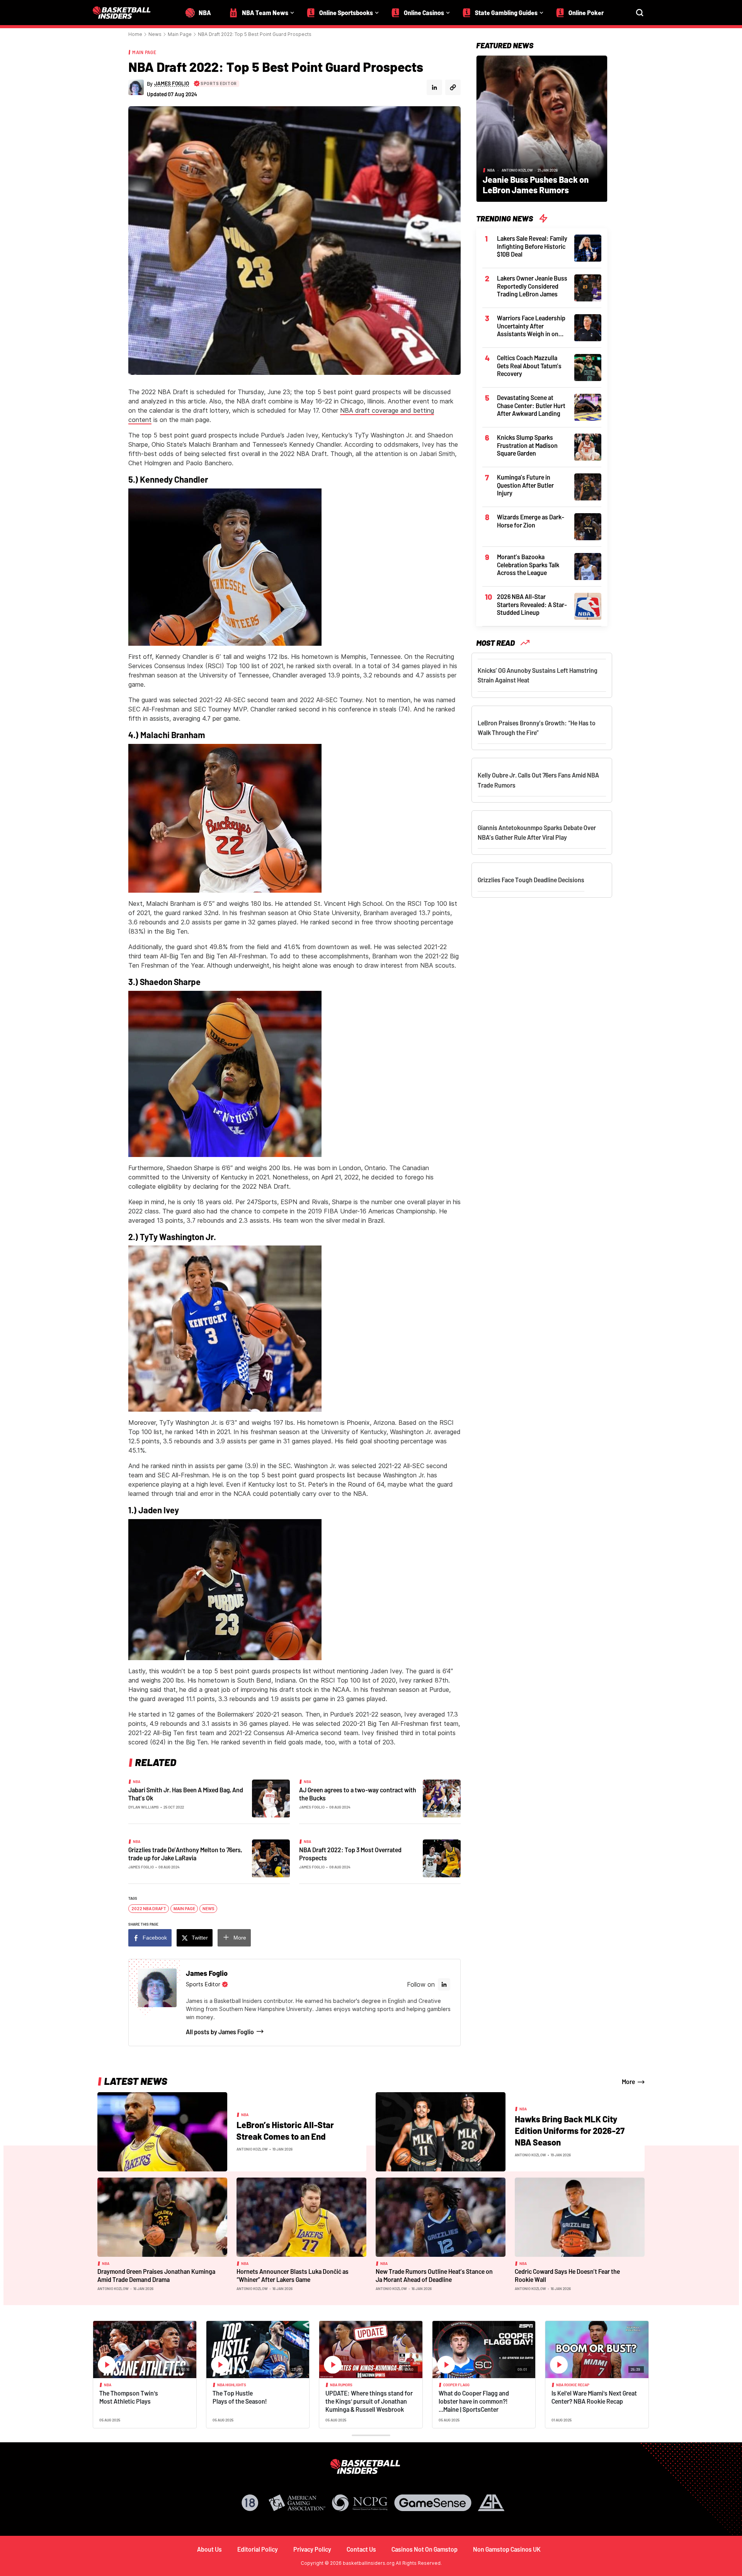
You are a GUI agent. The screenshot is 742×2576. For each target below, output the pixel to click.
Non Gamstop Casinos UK (507, 2549)
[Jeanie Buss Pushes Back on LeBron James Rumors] (542, 128)
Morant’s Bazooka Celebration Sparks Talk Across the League (528, 565)
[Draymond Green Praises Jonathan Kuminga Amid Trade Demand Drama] (162, 2217)
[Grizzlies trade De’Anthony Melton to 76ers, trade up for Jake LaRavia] (271, 1858)
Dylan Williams (144, 1807)
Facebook (155, 1938)
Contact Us (361, 2549)
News (155, 34)
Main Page (180, 34)
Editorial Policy (258, 2549)
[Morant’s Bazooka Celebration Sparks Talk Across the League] (588, 566)
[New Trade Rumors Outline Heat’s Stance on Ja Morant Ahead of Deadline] (441, 2217)
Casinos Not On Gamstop (425, 2549)
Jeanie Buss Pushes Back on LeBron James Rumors (536, 185)
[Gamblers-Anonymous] (491, 2503)
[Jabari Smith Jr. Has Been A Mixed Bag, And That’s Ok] (271, 1798)
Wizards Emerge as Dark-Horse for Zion (531, 521)
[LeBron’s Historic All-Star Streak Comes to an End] (162, 2131)
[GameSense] (433, 2503)
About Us (209, 2549)
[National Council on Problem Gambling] (360, 2503)
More (240, 1938)
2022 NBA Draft (149, 1909)
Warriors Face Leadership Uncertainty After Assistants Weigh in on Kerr (531, 326)
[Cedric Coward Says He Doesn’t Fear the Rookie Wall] (580, 2217)
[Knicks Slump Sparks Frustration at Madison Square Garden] (588, 446)
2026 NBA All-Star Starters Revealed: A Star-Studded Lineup (532, 604)
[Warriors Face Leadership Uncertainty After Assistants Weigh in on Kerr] (588, 327)
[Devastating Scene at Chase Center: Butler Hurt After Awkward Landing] (588, 407)
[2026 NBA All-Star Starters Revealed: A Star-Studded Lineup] (588, 606)
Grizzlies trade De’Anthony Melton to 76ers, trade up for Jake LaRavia (185, 1854)
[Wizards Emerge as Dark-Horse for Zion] (588, 526)
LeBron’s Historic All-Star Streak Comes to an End (285, 2130)
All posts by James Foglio (220, 2032)
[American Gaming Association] (297, 2503)
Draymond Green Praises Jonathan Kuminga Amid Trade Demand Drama (156, 2275)
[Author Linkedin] (434, 87)
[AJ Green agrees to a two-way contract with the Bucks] (442, 1798)
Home (135, 34)
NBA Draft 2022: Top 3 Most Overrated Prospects (350, 1854)
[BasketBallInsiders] (126, 13)
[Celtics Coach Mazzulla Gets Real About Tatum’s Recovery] (588, 367)
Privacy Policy (312, 2549)
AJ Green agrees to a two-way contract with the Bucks (358, 1794)
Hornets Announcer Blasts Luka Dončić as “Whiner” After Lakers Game (293, 2275)
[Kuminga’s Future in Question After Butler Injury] (588, 486)
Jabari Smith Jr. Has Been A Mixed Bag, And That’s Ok (186, 1794)
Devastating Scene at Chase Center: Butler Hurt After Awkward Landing (531, 405)
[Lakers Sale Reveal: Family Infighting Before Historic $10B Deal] (588, 247)
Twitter (200, 1938)
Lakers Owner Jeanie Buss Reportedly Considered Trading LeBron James (532, 286)
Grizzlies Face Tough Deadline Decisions (531, 880)
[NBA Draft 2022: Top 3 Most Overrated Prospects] (442, 1858)
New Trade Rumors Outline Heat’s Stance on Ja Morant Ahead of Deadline (434, 2275)
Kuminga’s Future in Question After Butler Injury (525, 485)
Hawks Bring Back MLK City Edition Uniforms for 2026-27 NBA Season (570, 2130)
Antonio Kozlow (517, 170)
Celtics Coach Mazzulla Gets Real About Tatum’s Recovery (529, 366)
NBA (137, 1781)
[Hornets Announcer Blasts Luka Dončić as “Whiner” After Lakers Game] (301, 2217)
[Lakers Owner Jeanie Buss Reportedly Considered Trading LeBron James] (588, 287)
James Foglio (312, 1807)
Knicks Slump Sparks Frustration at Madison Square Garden (527, 445)
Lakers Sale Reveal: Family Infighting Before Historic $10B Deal (532, 246)
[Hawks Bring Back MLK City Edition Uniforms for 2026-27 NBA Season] (441, 2131)
